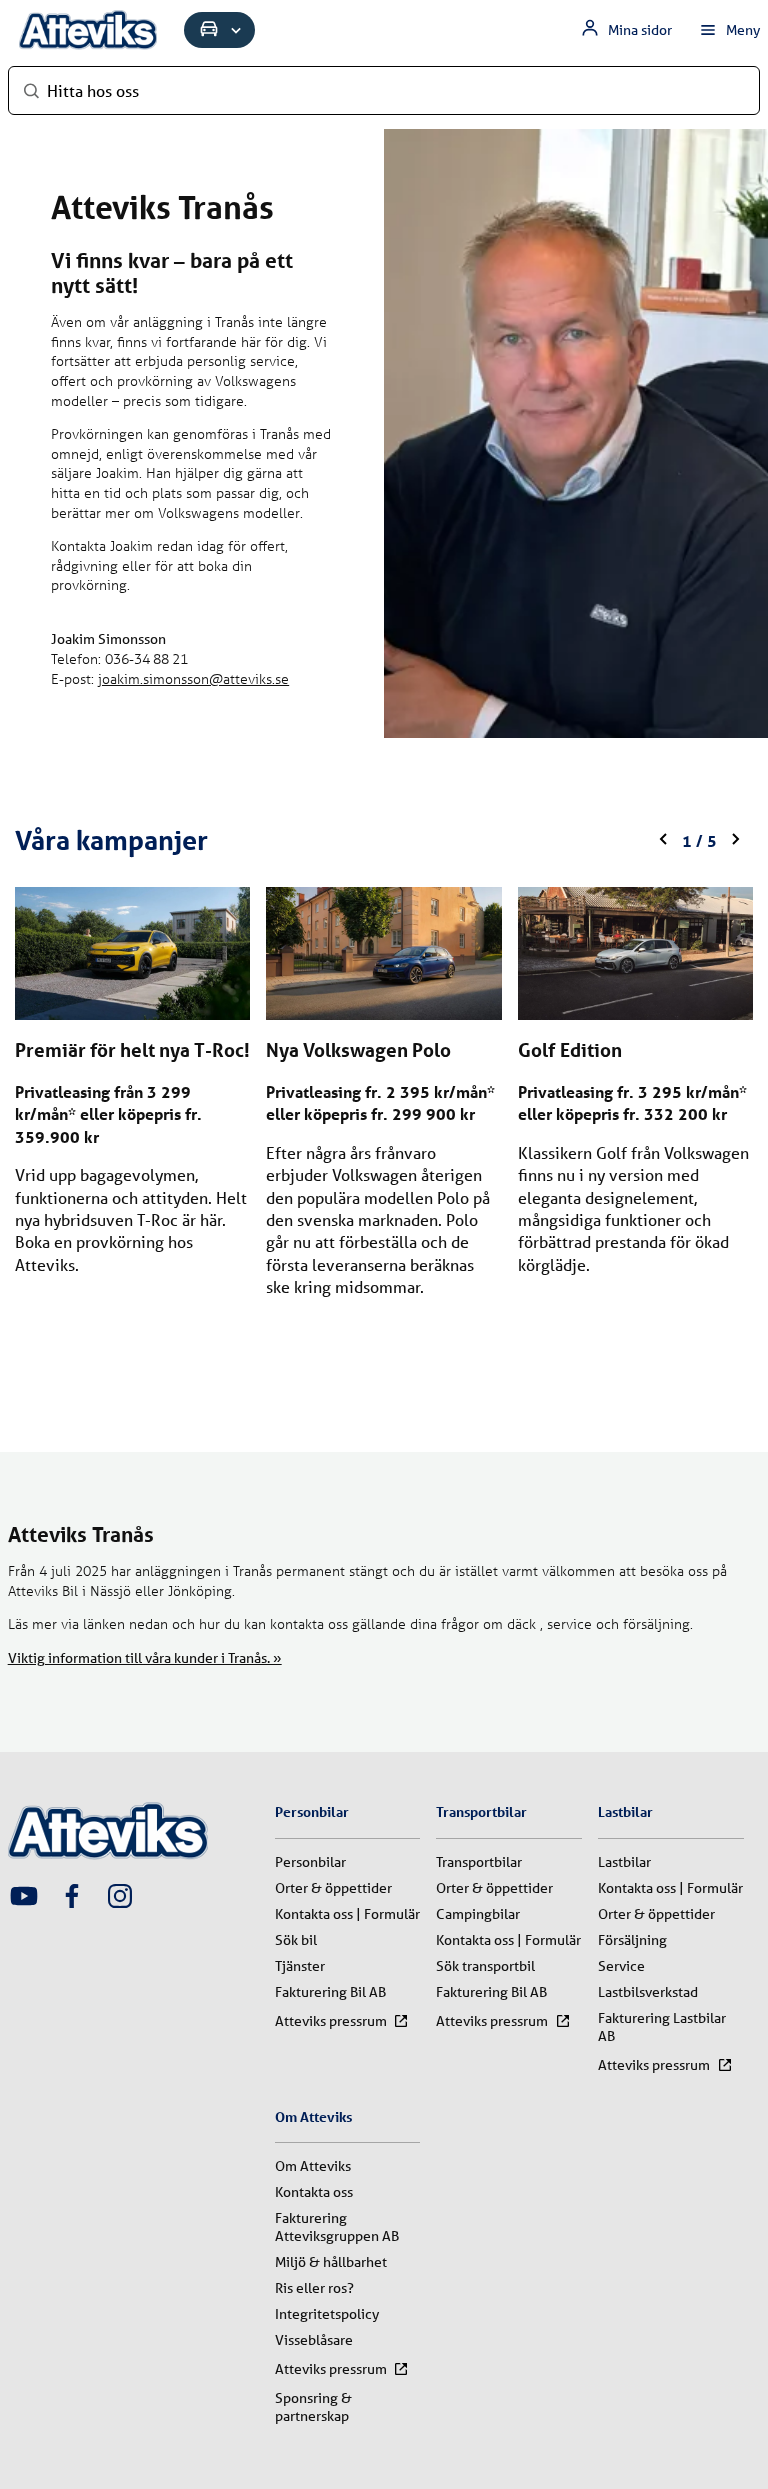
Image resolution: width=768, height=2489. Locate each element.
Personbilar (310, 1862)
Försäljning (632, 1940)
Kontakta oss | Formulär (347, 1914)
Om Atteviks (313, 2166)
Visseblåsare (314, 2340)
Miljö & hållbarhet (331, 2262)
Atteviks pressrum (331, 2021)
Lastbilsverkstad (648, 1992)
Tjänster (300, 1966)
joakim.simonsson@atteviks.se (193, 678)
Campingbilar (478, 1914)
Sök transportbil (485, 1966)
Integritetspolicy (327, 2314)
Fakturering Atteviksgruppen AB (337, 2227)
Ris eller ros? (314, 2288)
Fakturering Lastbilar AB (662, 2027)
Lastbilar (624, 1862)
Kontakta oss (314, 2192)
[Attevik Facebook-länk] (72, 1898)
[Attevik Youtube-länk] (24, 1898)
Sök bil (296, 1940)
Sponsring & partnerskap (313, 2407)
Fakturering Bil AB (330, 1992)
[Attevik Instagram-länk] (120, 1898)
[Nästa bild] (735, 840)
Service (621, 1966)
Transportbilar (479, 1862)
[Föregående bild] (664, 840)
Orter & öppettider (333, 1888)
